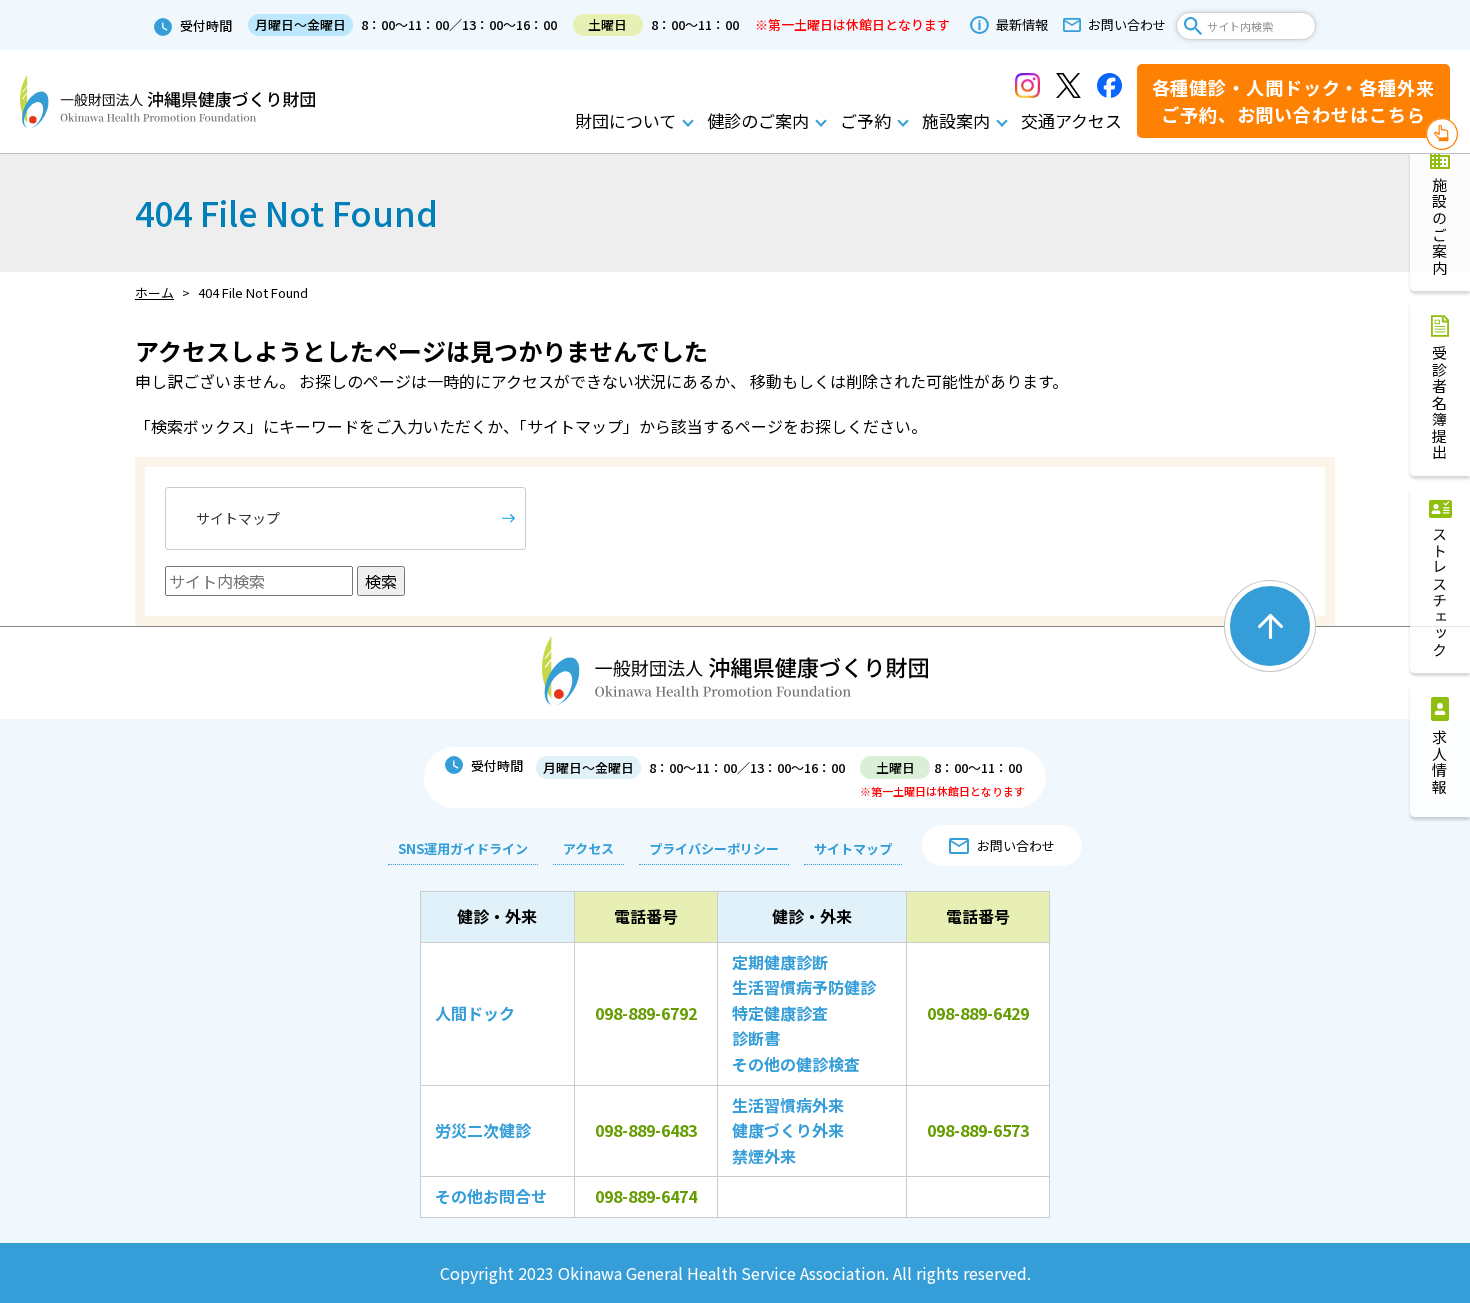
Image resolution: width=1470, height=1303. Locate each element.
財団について (625, 120)
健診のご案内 (758, 120)
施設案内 (956, 120)
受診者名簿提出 (1440, 403)
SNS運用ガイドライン (463, 848)
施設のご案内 (1440, 226)
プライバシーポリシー (714, 848)
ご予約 (865, 120)
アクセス (588, 848)
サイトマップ (238, 518)
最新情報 (1022, 25)
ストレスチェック (1440, 592)
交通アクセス (1071, 120)
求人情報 (1440, 762)
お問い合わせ (1127, 25)
